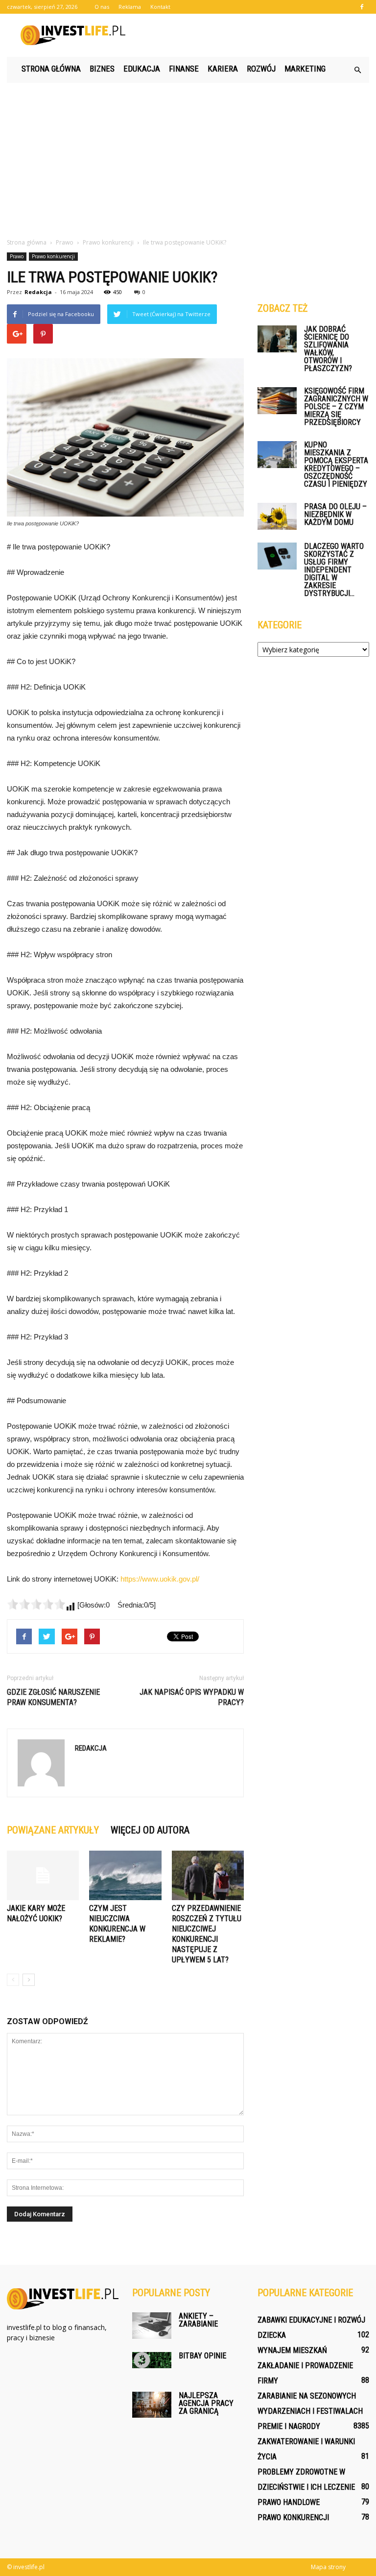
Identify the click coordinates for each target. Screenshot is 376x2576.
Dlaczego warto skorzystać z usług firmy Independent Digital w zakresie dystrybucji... (334, 570)
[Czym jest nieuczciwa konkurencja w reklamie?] (125, 1875)
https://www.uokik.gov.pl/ (160, 1579)
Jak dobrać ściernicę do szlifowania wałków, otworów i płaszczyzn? (328, 349)
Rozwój (261, 69)
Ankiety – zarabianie (198, 2320)
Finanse (184, 69)
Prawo (17, 256)
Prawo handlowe (289, 2502)
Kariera (223, 69)
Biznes (102, 69)
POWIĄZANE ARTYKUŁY (53, 1830)
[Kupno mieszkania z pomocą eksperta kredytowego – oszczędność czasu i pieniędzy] (277, 455)
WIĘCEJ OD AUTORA (150, 1830)
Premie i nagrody (289, 2426)
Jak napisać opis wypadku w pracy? (192, 1697)
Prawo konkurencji (53, 256)
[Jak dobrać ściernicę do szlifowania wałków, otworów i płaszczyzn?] (277, 339)
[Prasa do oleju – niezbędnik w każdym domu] (277, 516)
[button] (357, 70)
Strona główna (51, 69)
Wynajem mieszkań (292, 2350)
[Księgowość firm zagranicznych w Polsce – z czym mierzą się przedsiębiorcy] (277, 401)
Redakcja (38, 292)
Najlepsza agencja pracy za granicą (206, 2403)
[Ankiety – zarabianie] (152, 2325)
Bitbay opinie (202, 2356)
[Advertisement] (188, 156)
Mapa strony (328, 2567)
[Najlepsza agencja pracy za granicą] (152, 2405)
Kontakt (160, 7)
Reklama (130, 7)
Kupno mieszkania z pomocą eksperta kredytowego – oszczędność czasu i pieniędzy (336, 464)
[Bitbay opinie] (152, 2360)
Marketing (305, 69)
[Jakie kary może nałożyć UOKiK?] (43, 1875)
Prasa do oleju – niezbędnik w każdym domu (335, 514)
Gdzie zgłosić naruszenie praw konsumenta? (53, 1697)
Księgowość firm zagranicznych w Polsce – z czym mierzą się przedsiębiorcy (336, 407)
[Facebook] (362, 7)
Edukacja (142, 69)
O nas (102, 7)
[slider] (36, 1604)
